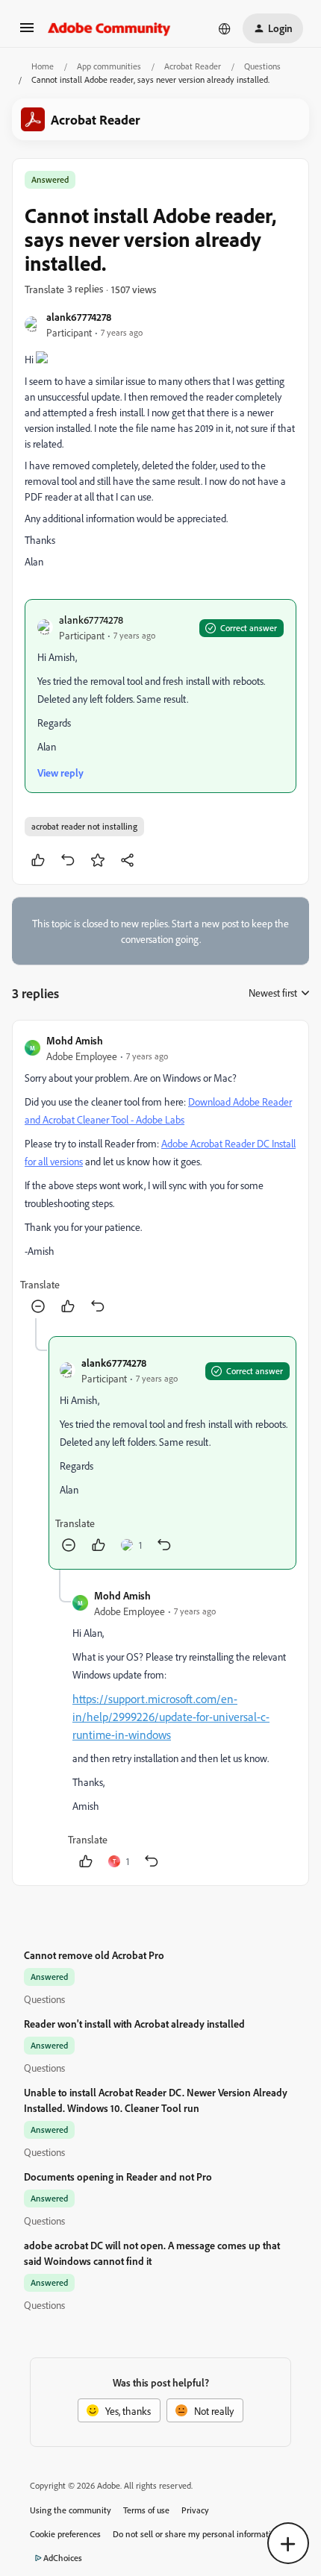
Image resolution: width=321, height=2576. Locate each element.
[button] (27, 32)
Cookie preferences (65, 2534)
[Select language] (225, 28)
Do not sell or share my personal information (197, 2534)
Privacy (195, 2510)
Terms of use (146, 2510)
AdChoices (63, 2558)
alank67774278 (79, 317)
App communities (109, 66)
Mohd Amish (75, 1040)
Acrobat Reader (193, 66)
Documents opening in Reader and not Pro (118, 2177)
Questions (262, 66)
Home (43, 66)
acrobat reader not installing (84, 826)
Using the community (71, 2510)
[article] (160, 1175)
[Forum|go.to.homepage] (109, 28)
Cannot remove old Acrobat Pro (94, 1955)
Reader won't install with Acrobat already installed (134, 2024)
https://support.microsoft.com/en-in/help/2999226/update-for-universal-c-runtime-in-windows (171, 1717)
